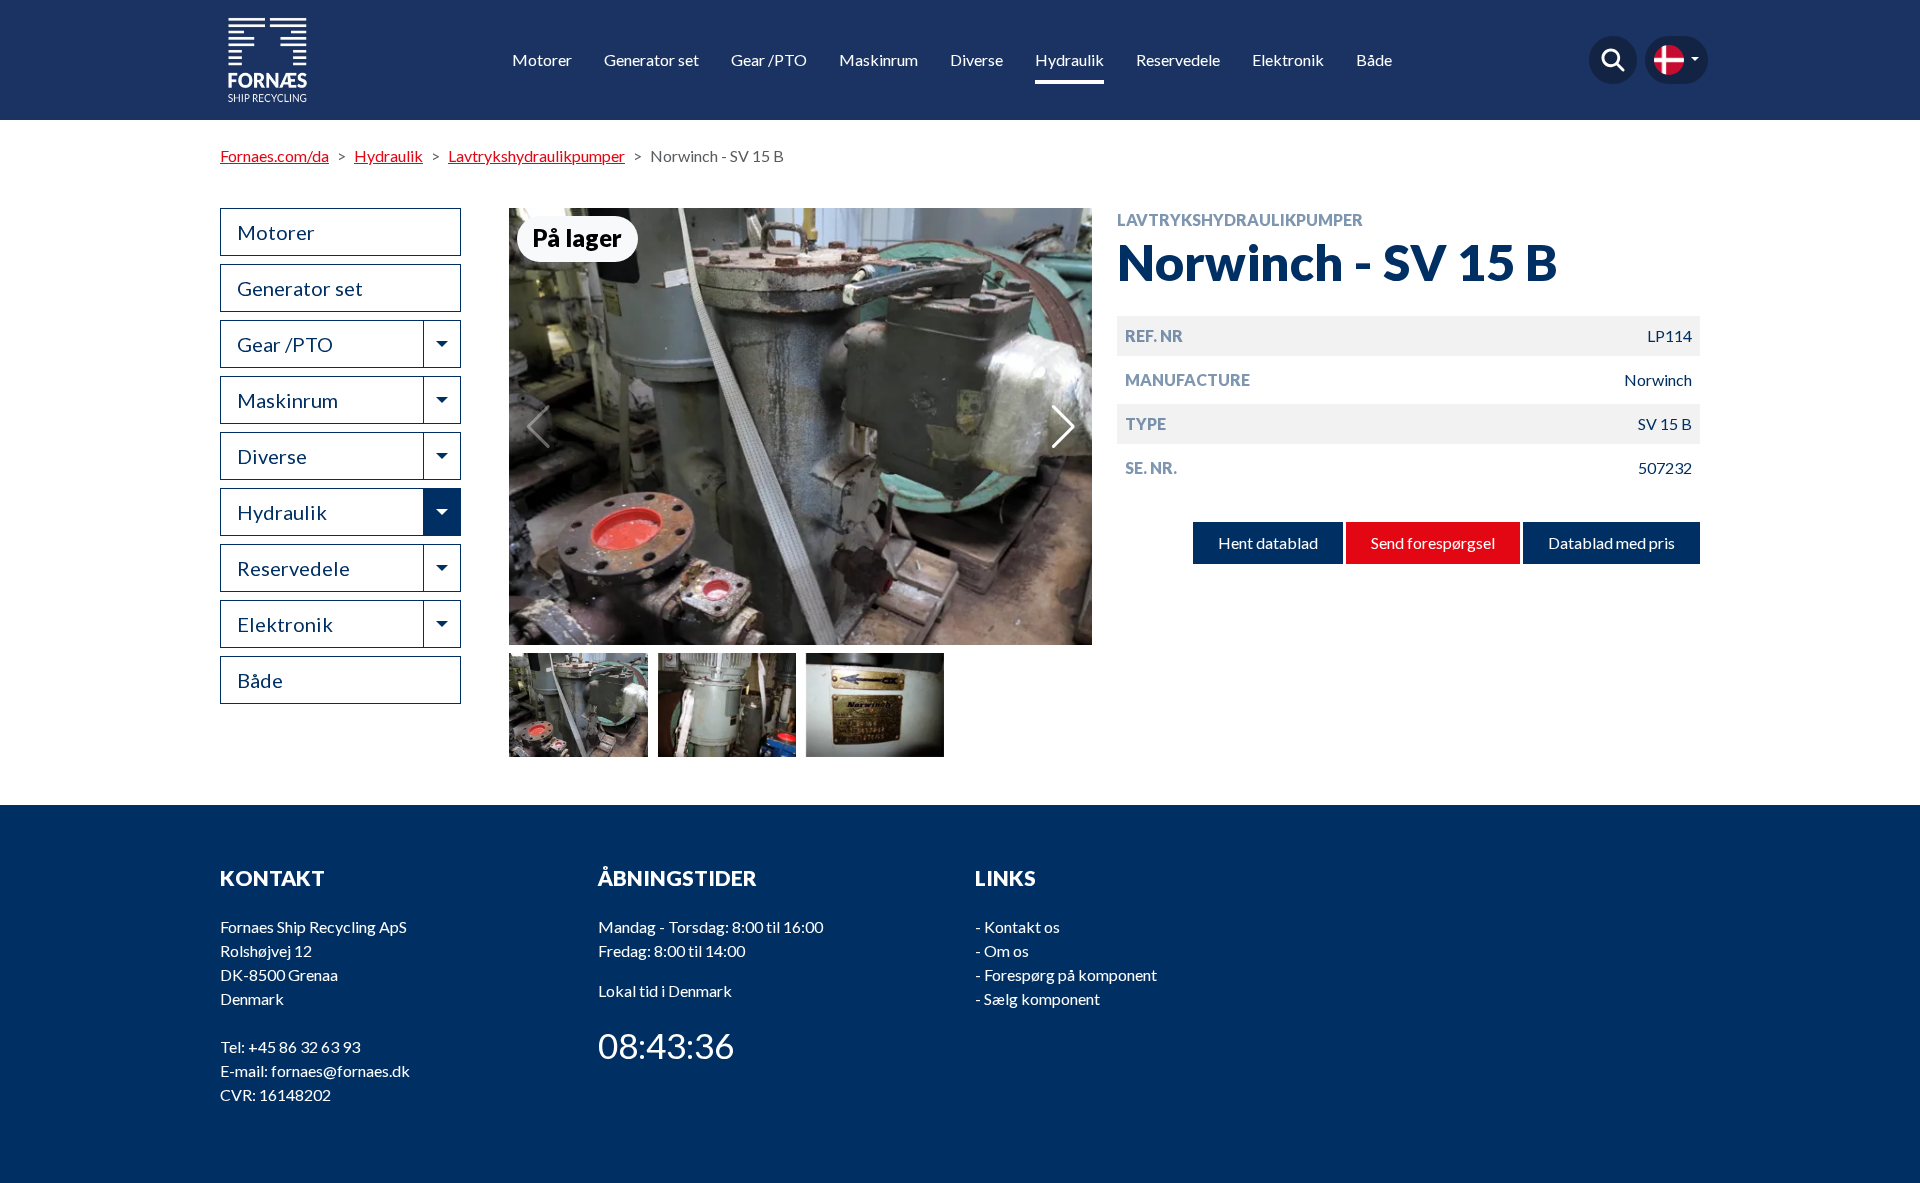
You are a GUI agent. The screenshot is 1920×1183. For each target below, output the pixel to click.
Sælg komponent (1042, 998)
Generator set (651, 59)
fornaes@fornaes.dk (340, 1070)
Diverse (976, 59)
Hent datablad (1268, 542)
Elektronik (1288, 59)
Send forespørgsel (1433, 542)
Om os (1006, 950)
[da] (1676, 60)
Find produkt (1613, 60)
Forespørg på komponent (1070, 974)
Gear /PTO (769, 59)
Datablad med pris (1611, 542)
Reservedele (1178, 59)
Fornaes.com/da (274, 155)
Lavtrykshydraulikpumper (536, 155)
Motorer (542, 59)
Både (1374, 59)
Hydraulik (1069, 59)
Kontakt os (1022, 926)
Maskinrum (878, 59)
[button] (1063, 427)
